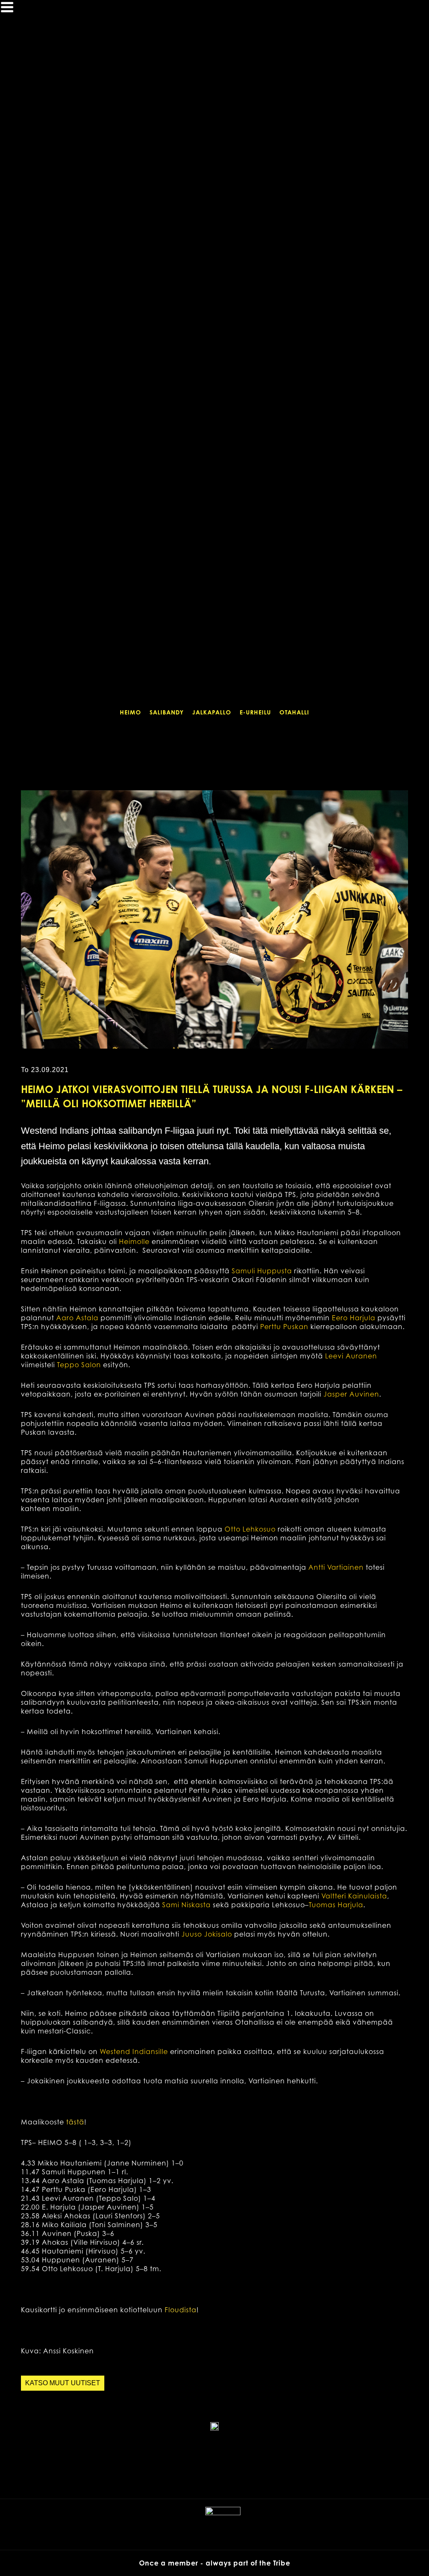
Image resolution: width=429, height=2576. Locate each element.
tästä (75, 2122)
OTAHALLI (294, 712)
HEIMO (131, 712)
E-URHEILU (255, 712)
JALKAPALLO (212, 712)
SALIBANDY (167, 712)
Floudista (181, 2310)
